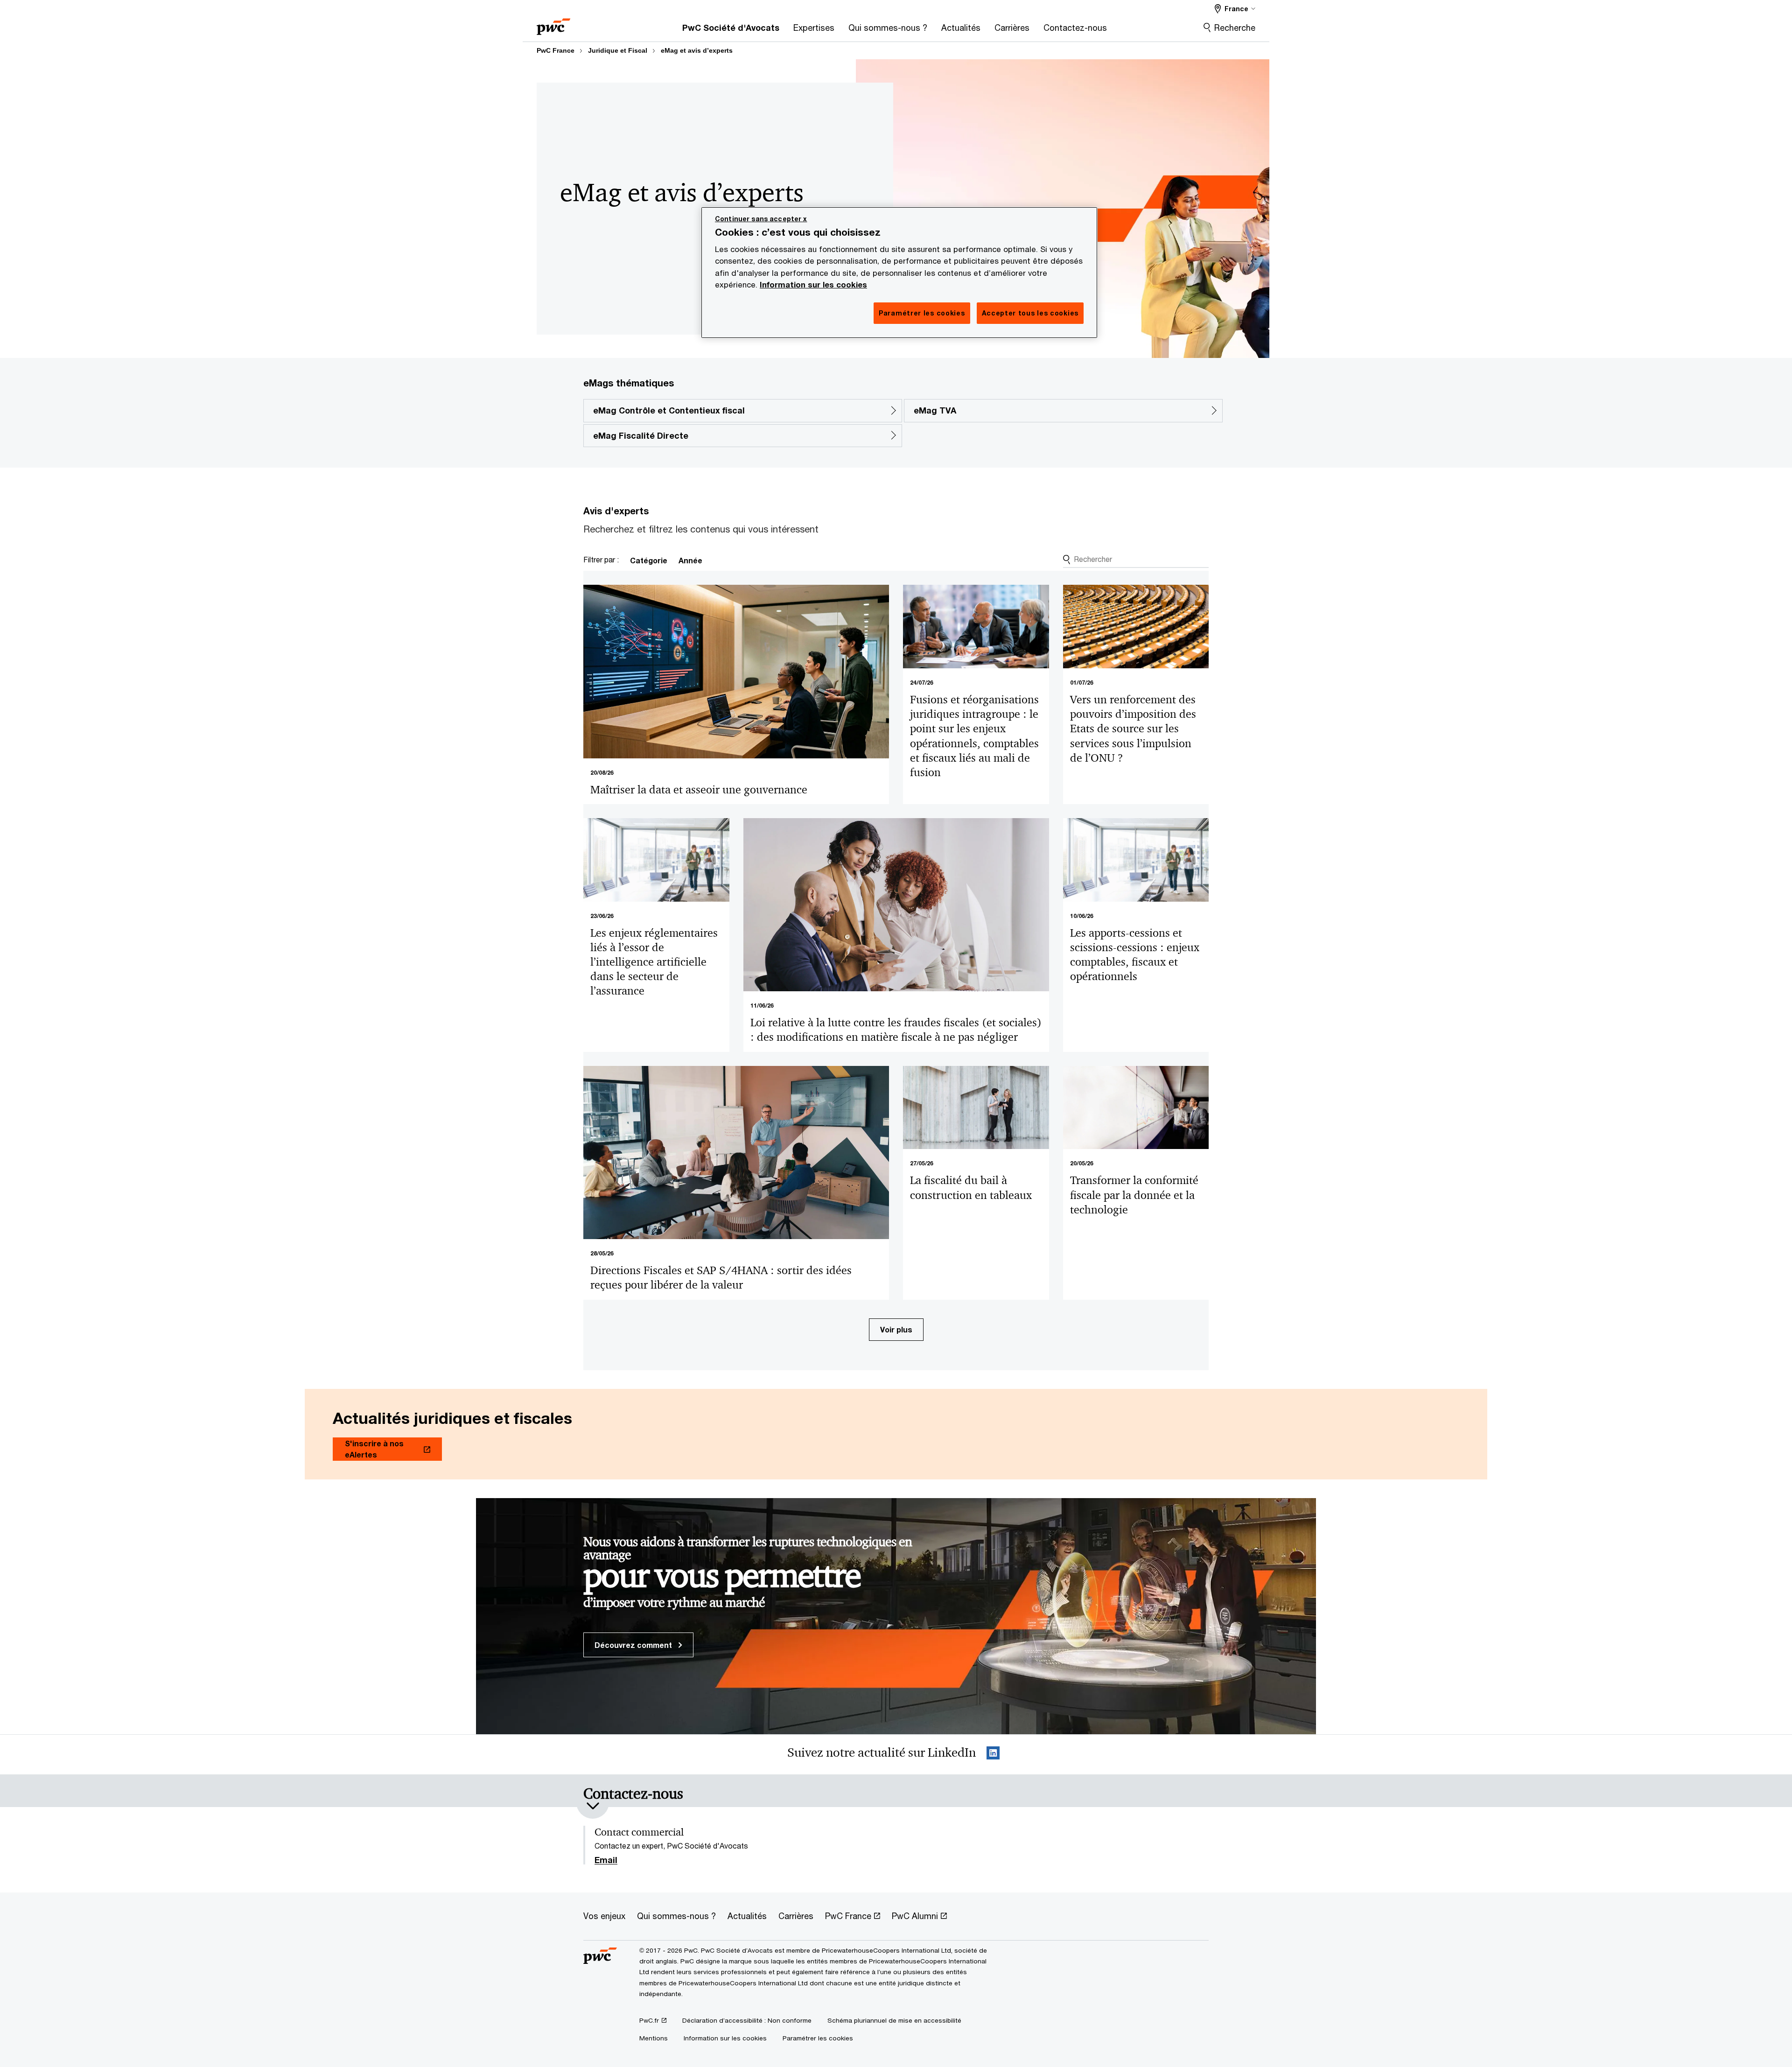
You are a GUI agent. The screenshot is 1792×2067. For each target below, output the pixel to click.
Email (606, 1860)
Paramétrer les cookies (818, 2038)
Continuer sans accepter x (761, 219)
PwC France (556, 50)
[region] (899, 273)
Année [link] (690, 560)
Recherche (1235, 28)
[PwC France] (553, 24)
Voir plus (896, 1329)
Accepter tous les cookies (1030, 313)
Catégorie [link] (649, 560)
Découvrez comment (634, 1645)
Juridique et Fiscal (618, 50)
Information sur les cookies (813, 285)
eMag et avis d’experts (697, 50)
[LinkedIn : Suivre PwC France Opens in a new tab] (993, 1755)
